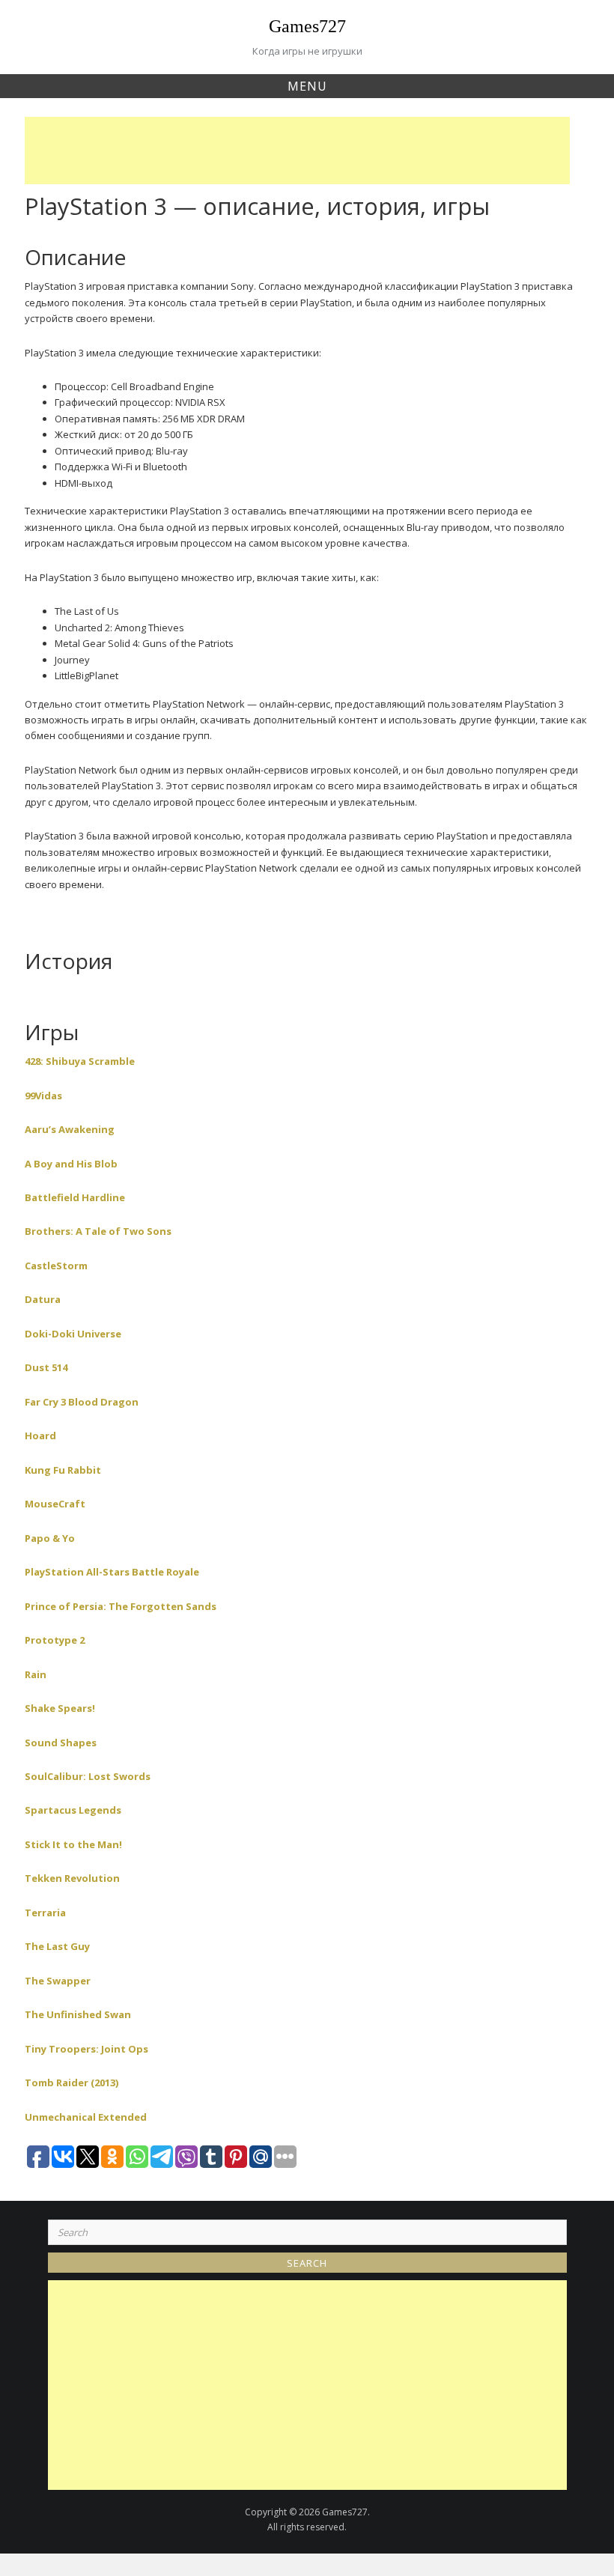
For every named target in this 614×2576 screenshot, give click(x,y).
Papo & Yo (50, 1538)
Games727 (307, 26)
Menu (307, 86)
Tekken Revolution (72, 1878)
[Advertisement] (301, 151)
